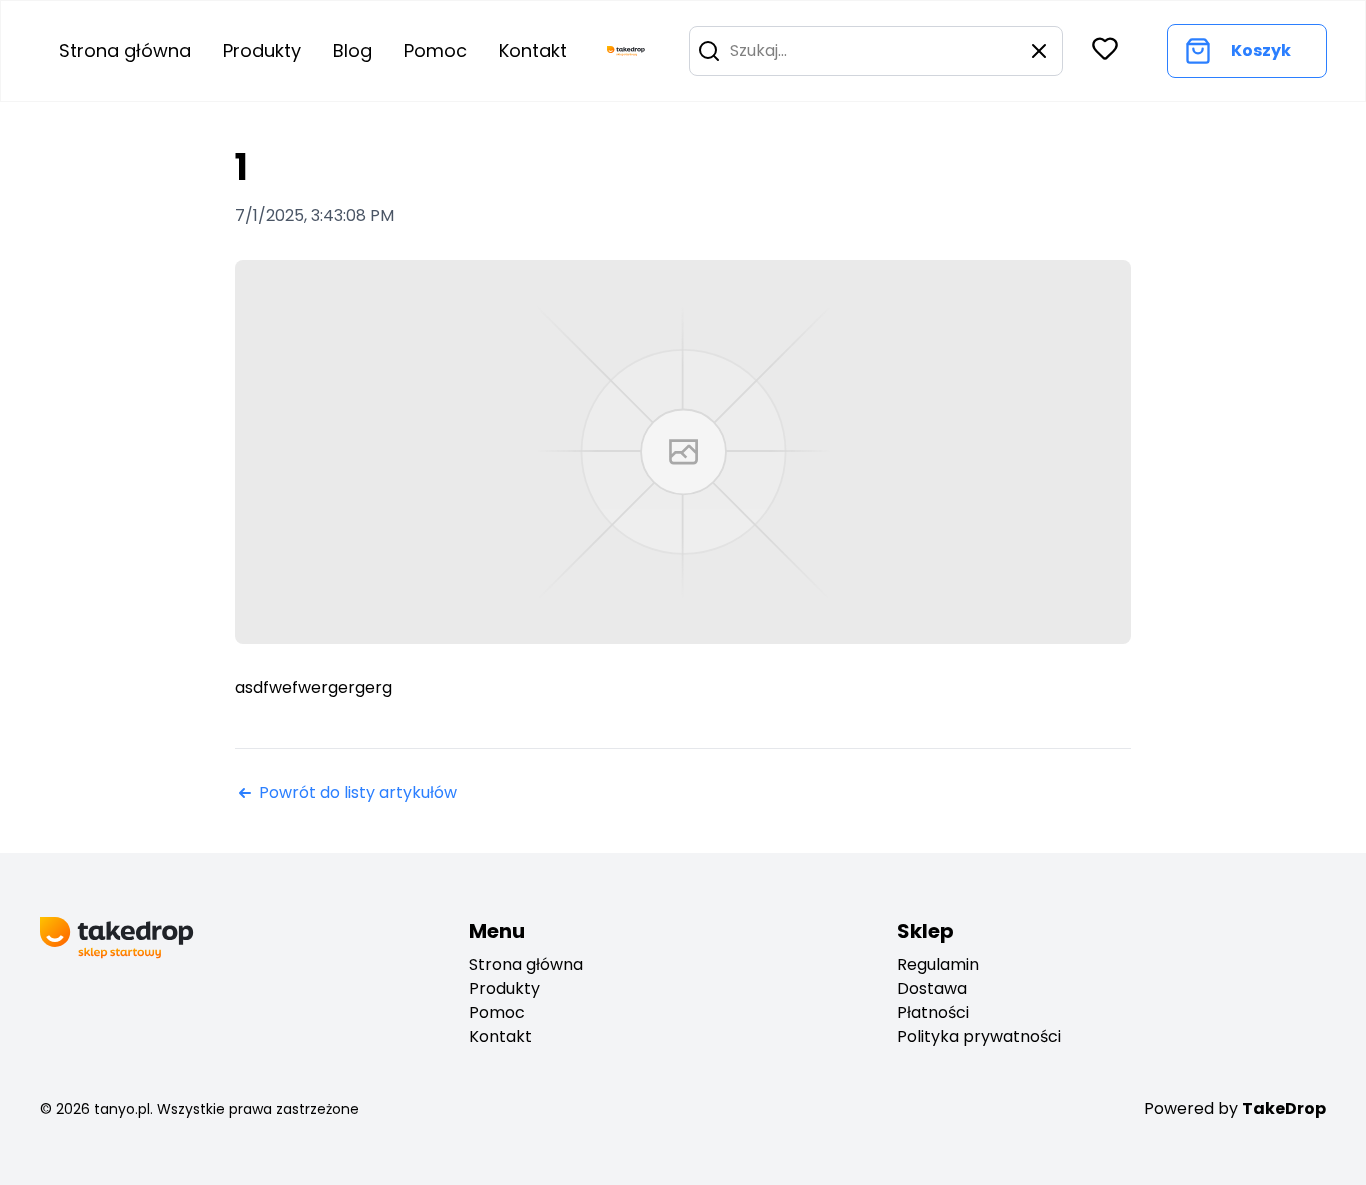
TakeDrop (1284, 1108)
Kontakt (533, 50)
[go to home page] (626, 51)
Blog (352, 50)
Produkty (262, 50)
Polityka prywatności (979, 1036)
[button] (709, 51)
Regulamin (938, 964)
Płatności (933, 1012)
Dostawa (932, 988)
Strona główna (125, 50)
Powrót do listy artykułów (358, 792)
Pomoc (435, 50)
